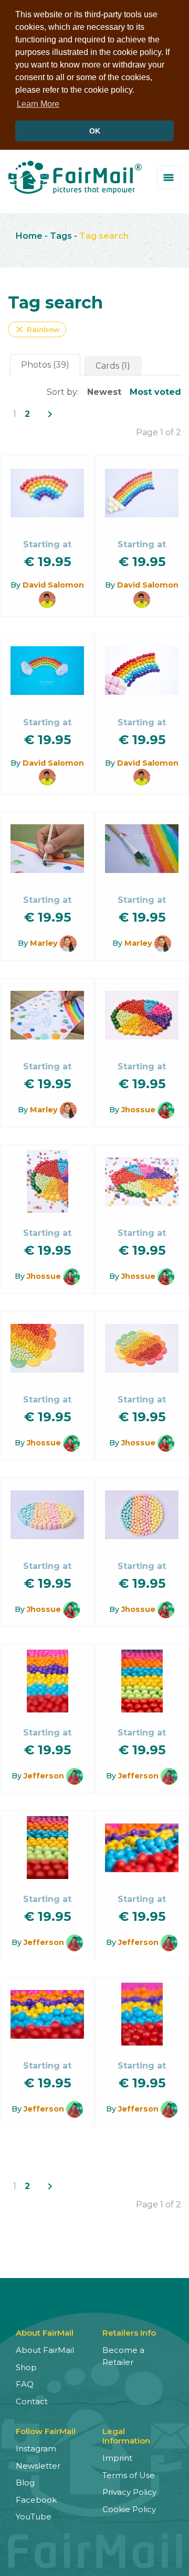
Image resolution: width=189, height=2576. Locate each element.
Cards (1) (113, 366)
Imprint (117, 2458)
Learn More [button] (38, 104)
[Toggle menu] (169, 177)
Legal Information (126, 2436)
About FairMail (45, 2350)
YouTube (34, 2517)
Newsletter (38, 2466)
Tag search (104, 236)
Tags (61, 236)
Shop (26, 2367)
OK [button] (95, 131)
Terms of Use (129, 2475)
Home (29, 236)
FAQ (25, 2384)
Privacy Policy (129, 2492)
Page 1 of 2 (159, 432)
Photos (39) (45, 365)
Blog (25, 2483)
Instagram (36, 2448)
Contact (32, 2401)
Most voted (155, 392)
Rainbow (37, 329)
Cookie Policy (129, 2509)
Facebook (36, 2500)
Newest (104, 392)
